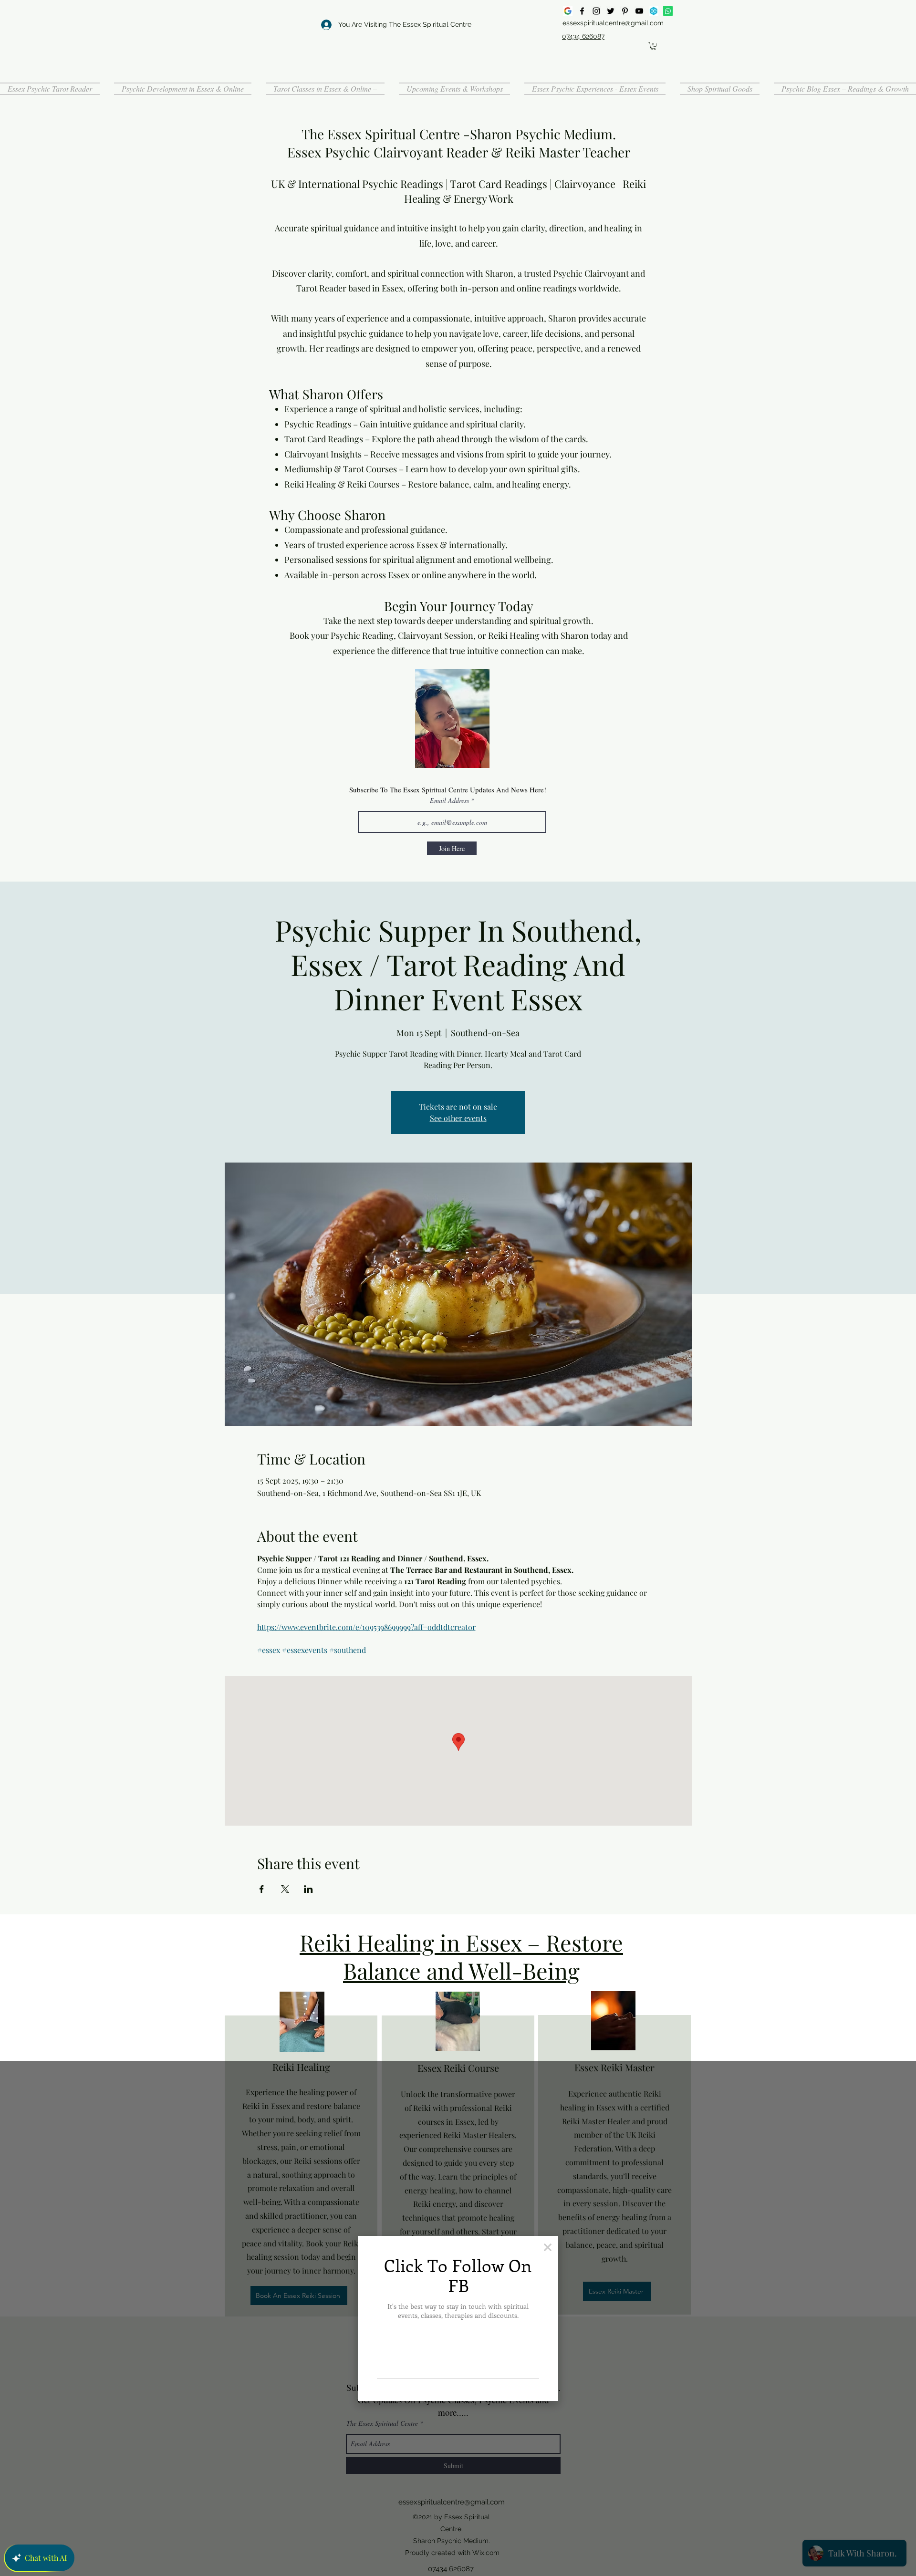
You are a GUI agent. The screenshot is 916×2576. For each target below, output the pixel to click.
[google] (568, 11)
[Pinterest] (625, 11)
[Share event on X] (285, 1889)
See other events (458, 1118)
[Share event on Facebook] (262, 1889)
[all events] (654, 11)
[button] (653, 46)
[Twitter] (611, 11)
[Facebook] (582, 11)
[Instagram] (596, 11)
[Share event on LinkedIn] (308, 1889)
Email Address (449, 800)
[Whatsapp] (668, 11)
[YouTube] (639, 11)
